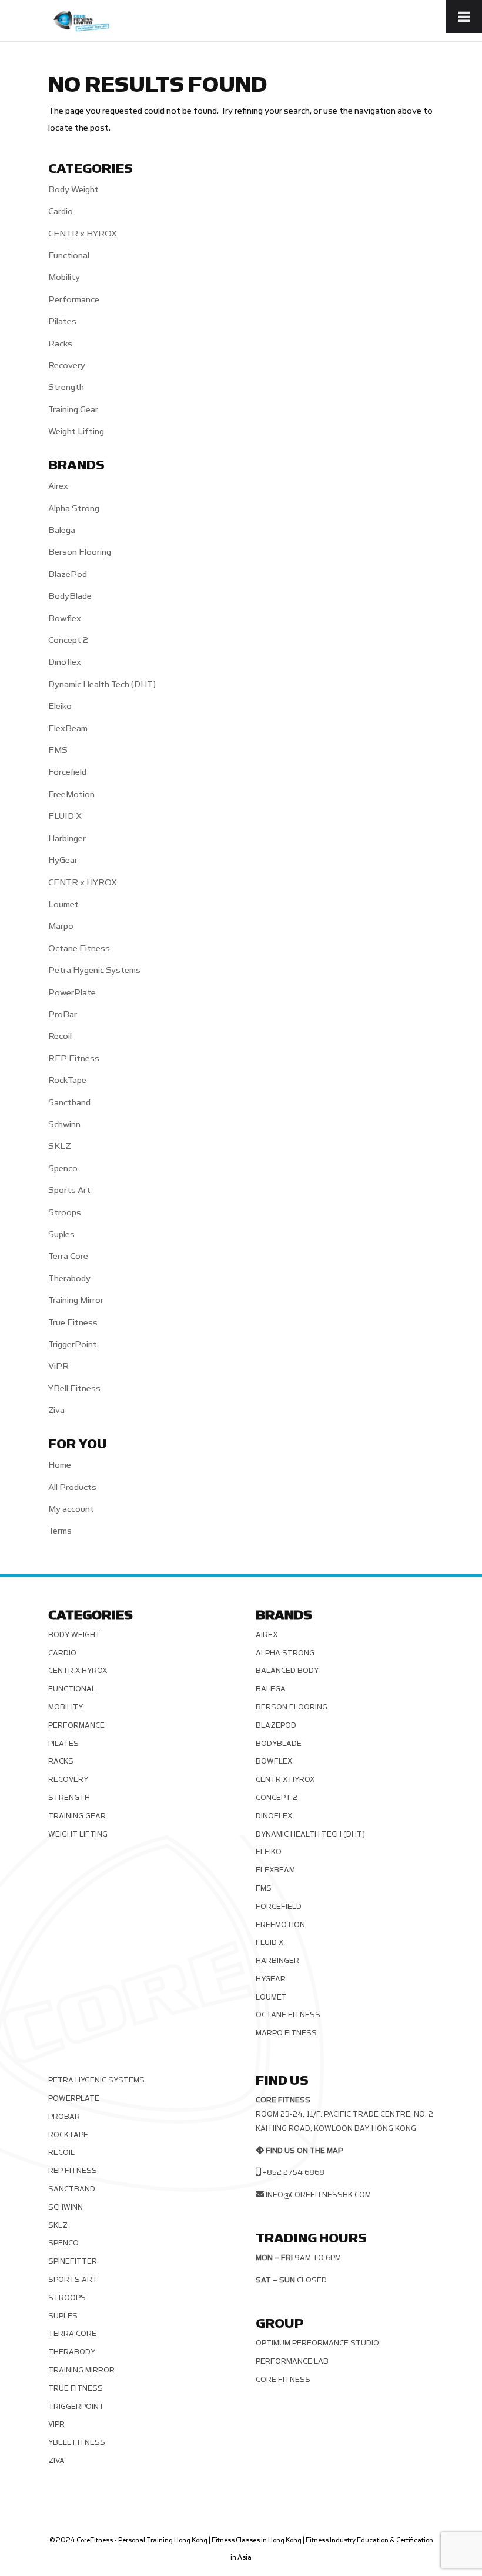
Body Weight (73, 190)
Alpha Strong (74, 509)
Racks (60, 344)
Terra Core (68, 1256)
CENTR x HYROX (83, 234)
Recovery (67, 366)
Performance (74, 300)
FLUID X (65, 816)
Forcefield (67, 772)
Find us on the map (304, 2151)
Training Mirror (76, 1300)
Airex (58, 486)
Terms (60, 1531)
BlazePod (68, 574)
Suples (61, 1234)
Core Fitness (283, 2380)
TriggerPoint (73, 1344)
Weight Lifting (76, 431)
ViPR (58, 1366)
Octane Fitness (79, 949)
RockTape (67, 1080)
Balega (62, 530)
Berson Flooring (80, 552)
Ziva (56, 1410)
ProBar (63, 1014)
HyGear (63, 860)
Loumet (63, 904)
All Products (72, 1487)
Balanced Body (287, 1671)
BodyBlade (70, 596)
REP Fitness (74, 1059)
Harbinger (67, 839)
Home (60, 1465)
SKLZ (60, 1146)
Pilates (62, 321)
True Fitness (73, 1323)
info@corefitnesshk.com (318, 2195)
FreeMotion (71, 794)
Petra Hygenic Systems (94, 970)
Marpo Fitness (286, 2033)
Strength (66, 387)
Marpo (61, 926)
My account (71, 1509)
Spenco (63, 1169)
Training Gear (73, 410)
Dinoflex (65, 662)
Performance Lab (292, 2361)
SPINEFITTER (73, 2261)
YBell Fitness (74, 1389)
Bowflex (65, 619)
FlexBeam (68, 729)
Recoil (60, 1036)
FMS (58, 750)
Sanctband (69, 1103)
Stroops (65, 1213)
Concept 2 (68, 640)
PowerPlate (72, 993)
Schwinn (64, 1124)
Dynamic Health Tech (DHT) (102, 684)
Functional (69, 256)
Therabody (69, 1279)
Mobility (64, 277)
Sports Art (69, 1190)
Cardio (61, 211)
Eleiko (60, 706)
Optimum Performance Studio (317, 2343)
